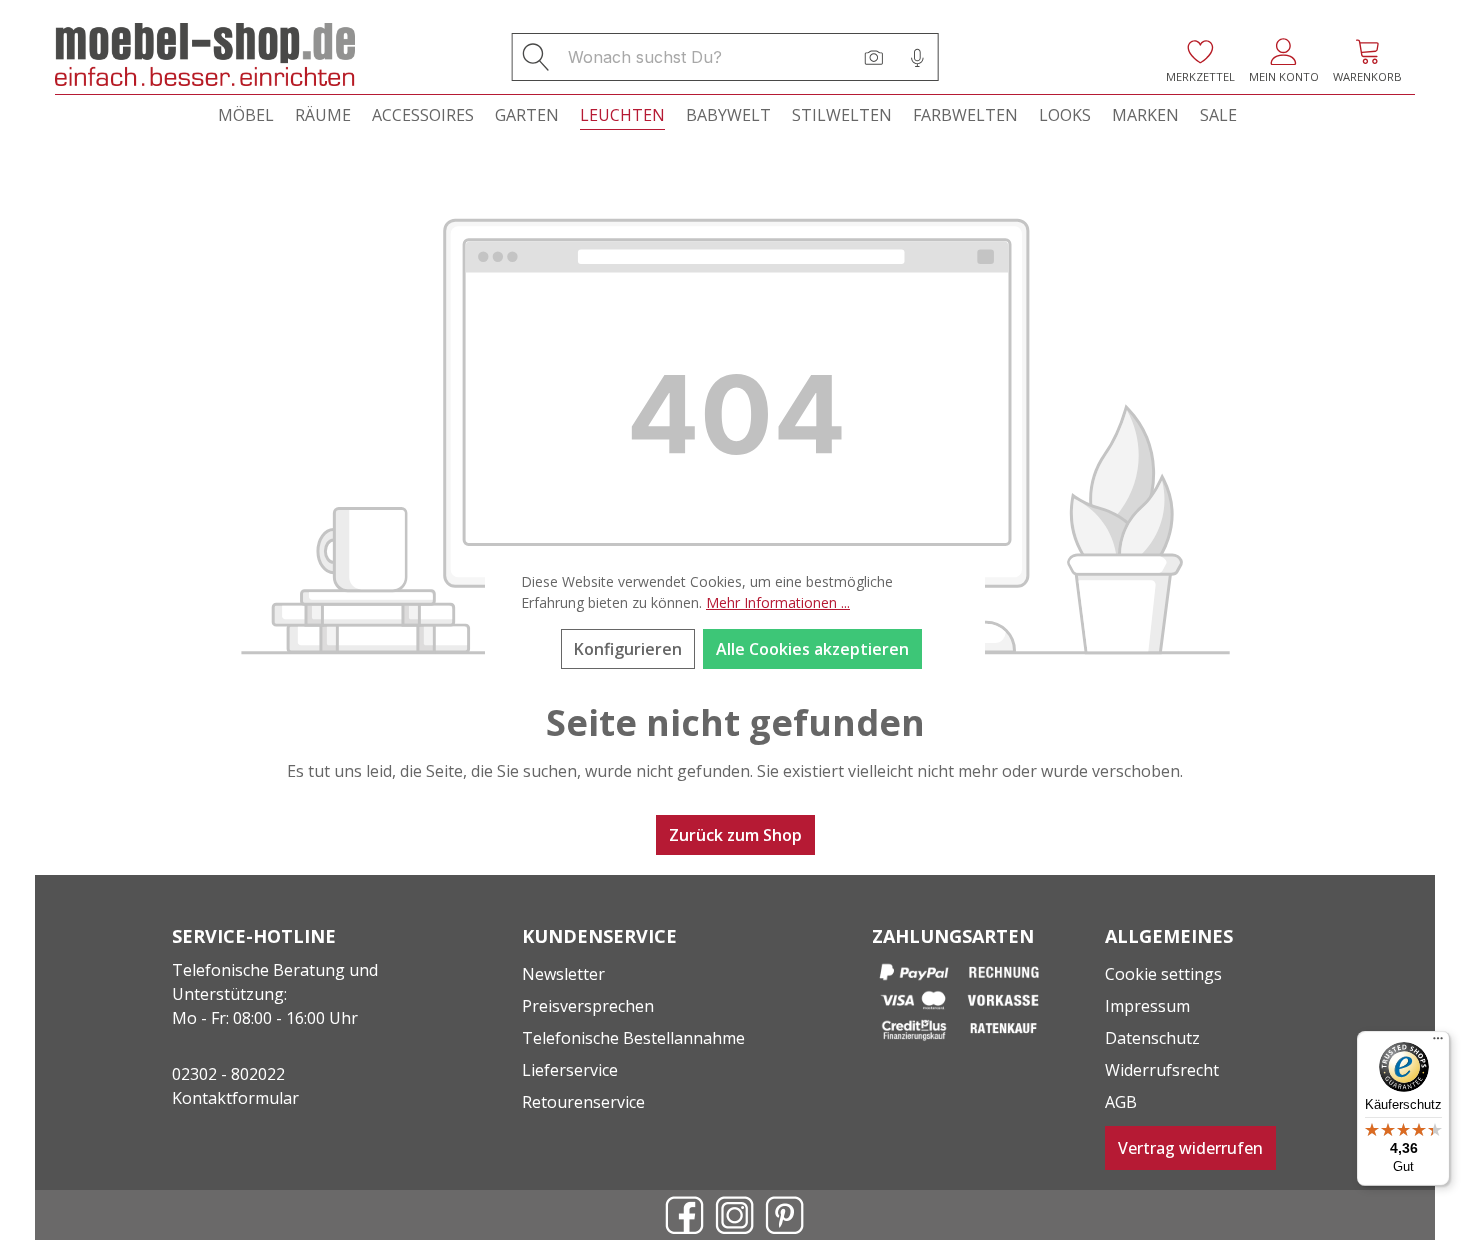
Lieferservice (570, 1070)
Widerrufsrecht (1162, 1070)
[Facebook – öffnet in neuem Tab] (685, 1215)
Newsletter (563, 974)
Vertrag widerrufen (1190, 1148)
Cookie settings (1163, 974)
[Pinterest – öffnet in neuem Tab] (785, 1215)
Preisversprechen (588, 1006)
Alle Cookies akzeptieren (812, 649)
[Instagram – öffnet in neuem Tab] (735, 1215)
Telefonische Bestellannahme (633, 1038)
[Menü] (1438, 1043)
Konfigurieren (628, 649)
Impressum (1147, 1006)
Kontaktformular (235, 1098)
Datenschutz (1152, 1038)
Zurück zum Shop (735, 835)
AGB (1121, 1102)
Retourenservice (583, 1102)
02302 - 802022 (228, 1074)
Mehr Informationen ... (778, 602)
